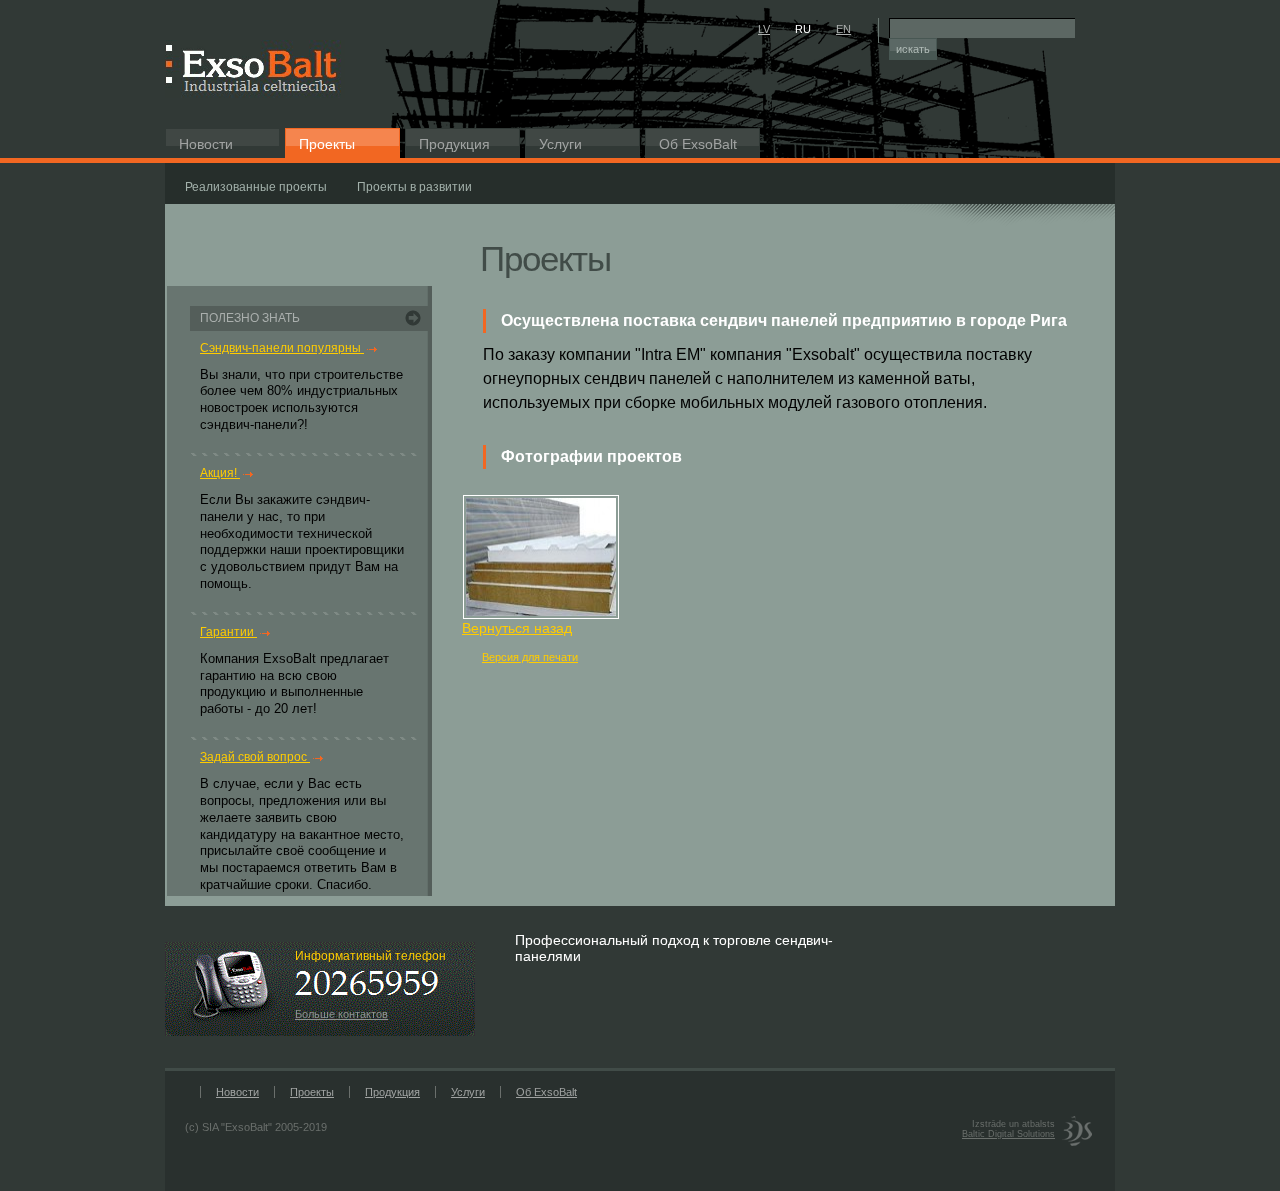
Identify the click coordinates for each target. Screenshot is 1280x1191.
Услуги (560, 144)
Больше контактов (341, 1014)
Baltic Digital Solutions (1008, 1134)
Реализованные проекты (256, 187)
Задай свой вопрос (255, 757)
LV (764, 29)
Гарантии (228, 632)
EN (843, 29)
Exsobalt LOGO (255, 69)
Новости (206, 144)
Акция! (220, 473)
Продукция (454, 144)
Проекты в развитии (414, 187)
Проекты (327, 144)
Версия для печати (530, 657)
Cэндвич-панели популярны (282, 348)
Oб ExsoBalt (698, 144)
